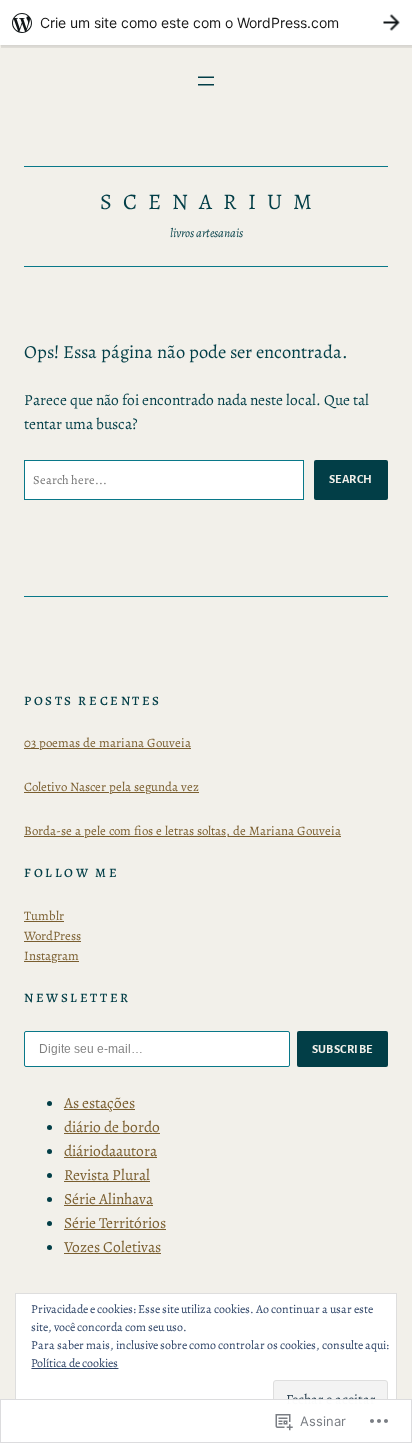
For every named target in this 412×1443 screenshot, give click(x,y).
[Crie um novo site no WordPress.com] (206, 22)
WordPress (52, 935)
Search (351, 479)
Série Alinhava (108, 1198)
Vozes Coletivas (112, 1246)
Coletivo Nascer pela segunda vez (111, 786)
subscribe (343, 1049)
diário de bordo (112, 1126)
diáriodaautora (110, 1150)
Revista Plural (107, 1174)
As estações (99, 1102)
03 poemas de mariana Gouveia (107, 742)
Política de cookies (74, 1363)
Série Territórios (115, 1222)
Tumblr (44, 915)
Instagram (51, 955)
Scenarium (212, 201)
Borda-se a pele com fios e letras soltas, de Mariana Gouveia (182, 830)
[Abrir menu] (206, 81)
